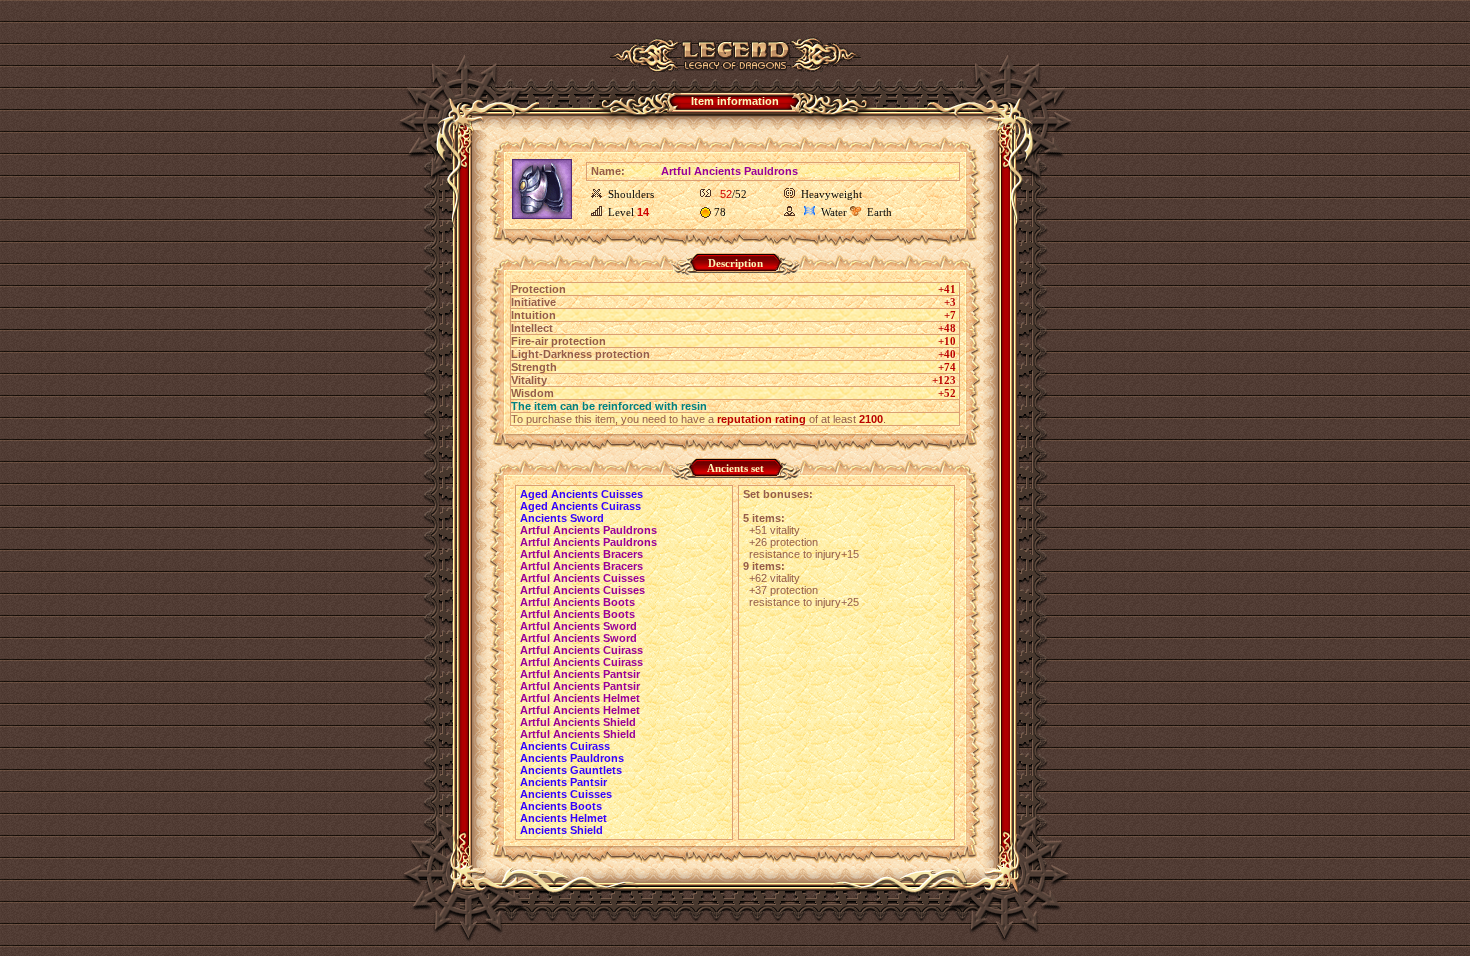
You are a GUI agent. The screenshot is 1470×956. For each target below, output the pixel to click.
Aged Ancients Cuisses (581, 494)
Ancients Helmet (563, 818)
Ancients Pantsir (563, 782)
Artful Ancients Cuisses (582, 578)
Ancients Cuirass (565, 746)
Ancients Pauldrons (572, 758)
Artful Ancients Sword (578, 626)
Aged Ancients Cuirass (580, 506)
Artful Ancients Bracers (581, 554)
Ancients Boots (561, 806)
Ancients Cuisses (566, 794)
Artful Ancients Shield (578, 722)
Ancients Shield (561, 830)
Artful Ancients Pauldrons (588, 530)
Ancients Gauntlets (571, 770)
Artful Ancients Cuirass (581, 650)
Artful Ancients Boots (577, 602)
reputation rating (761, 419)
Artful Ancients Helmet (580, 698)
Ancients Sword (562, 518)
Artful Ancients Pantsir (580, 674)
